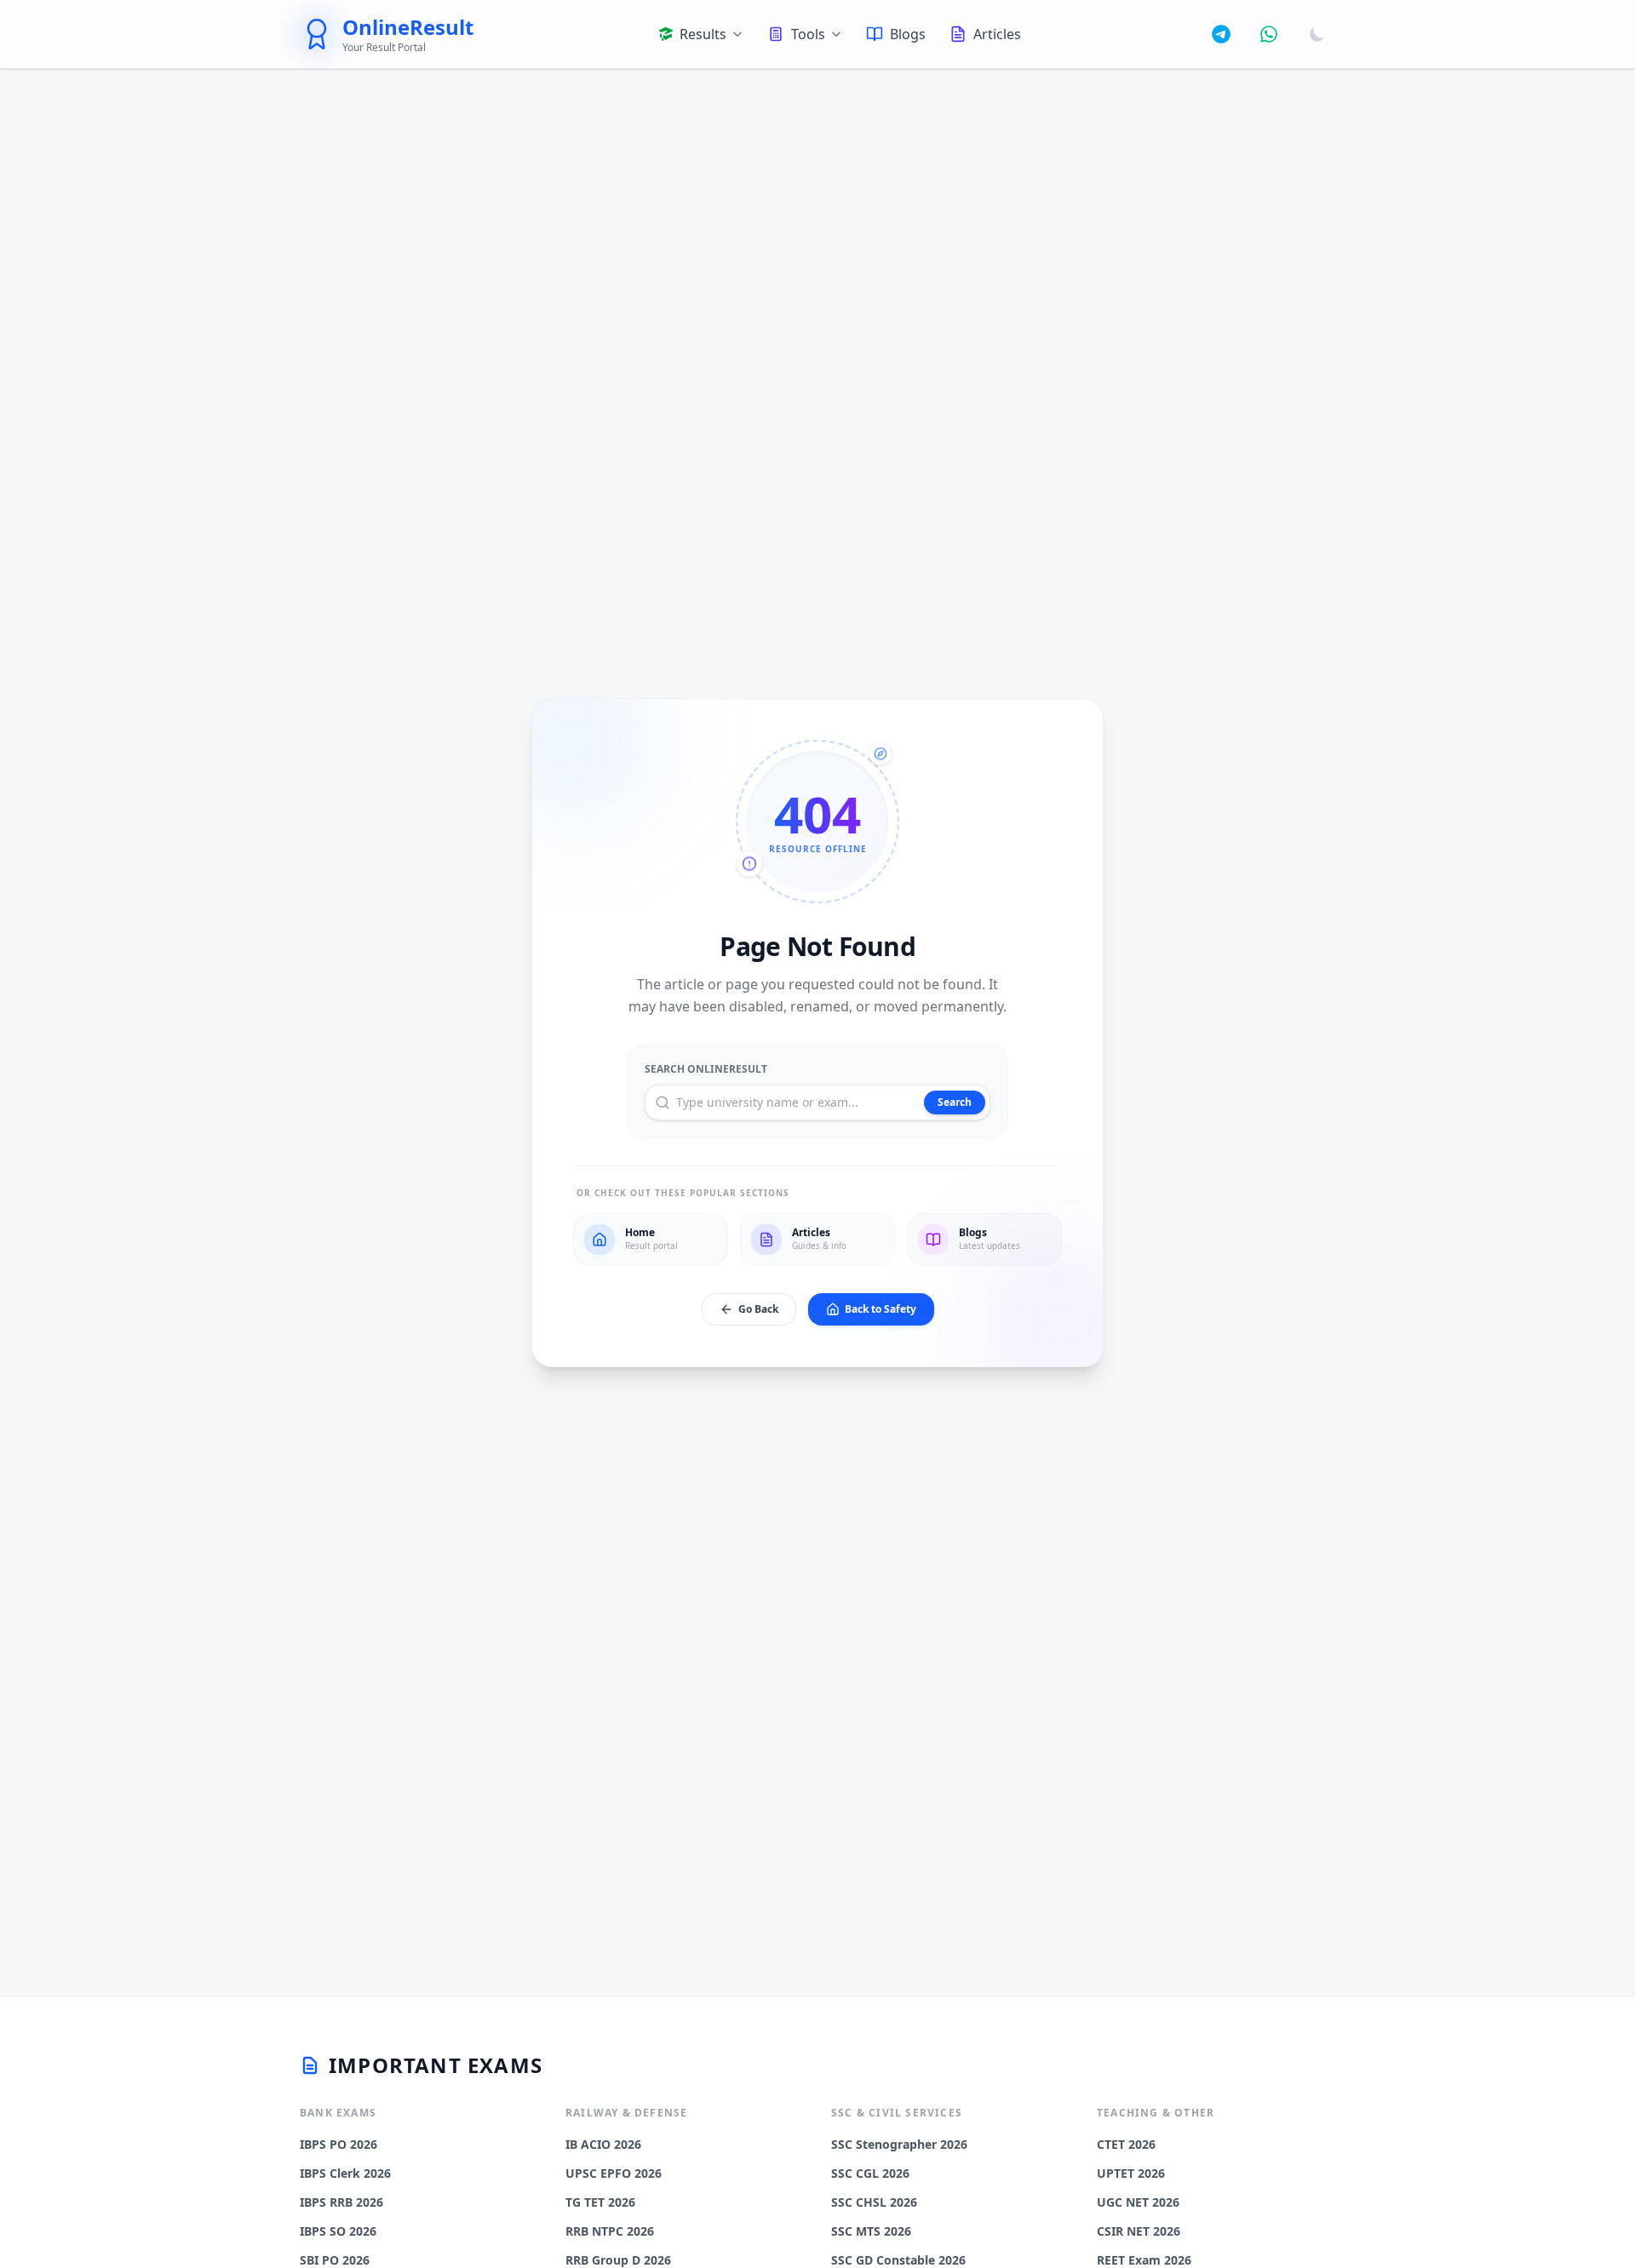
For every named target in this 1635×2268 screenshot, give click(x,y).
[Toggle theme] (1317, 34)
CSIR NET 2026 (1139, 2231)
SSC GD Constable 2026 (898, 2260)
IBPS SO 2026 (338, 2231)
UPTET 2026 (1131, 2173)
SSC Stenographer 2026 (899, 2144)
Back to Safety (881, 1309)
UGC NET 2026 (1138, 2202)
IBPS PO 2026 (338, 2144)
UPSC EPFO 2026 (614, 2173)
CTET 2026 (1126, 2144)
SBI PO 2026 (335, 2260)
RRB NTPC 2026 (610, 2231)
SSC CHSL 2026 (874, 2202)
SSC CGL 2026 (870, 2173)
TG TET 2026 (600, 2202)
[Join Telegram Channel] (1221, 34)
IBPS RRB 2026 (341, 2202)
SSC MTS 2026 (871, 2231)
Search (955, 1102)
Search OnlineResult (706, 1069)
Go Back (758, 1309)
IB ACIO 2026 (603, 2144)
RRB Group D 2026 (618, 2260)
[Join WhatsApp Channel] (1269, 34)
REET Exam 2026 (1144, 2260)
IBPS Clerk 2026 (345, 2173)
